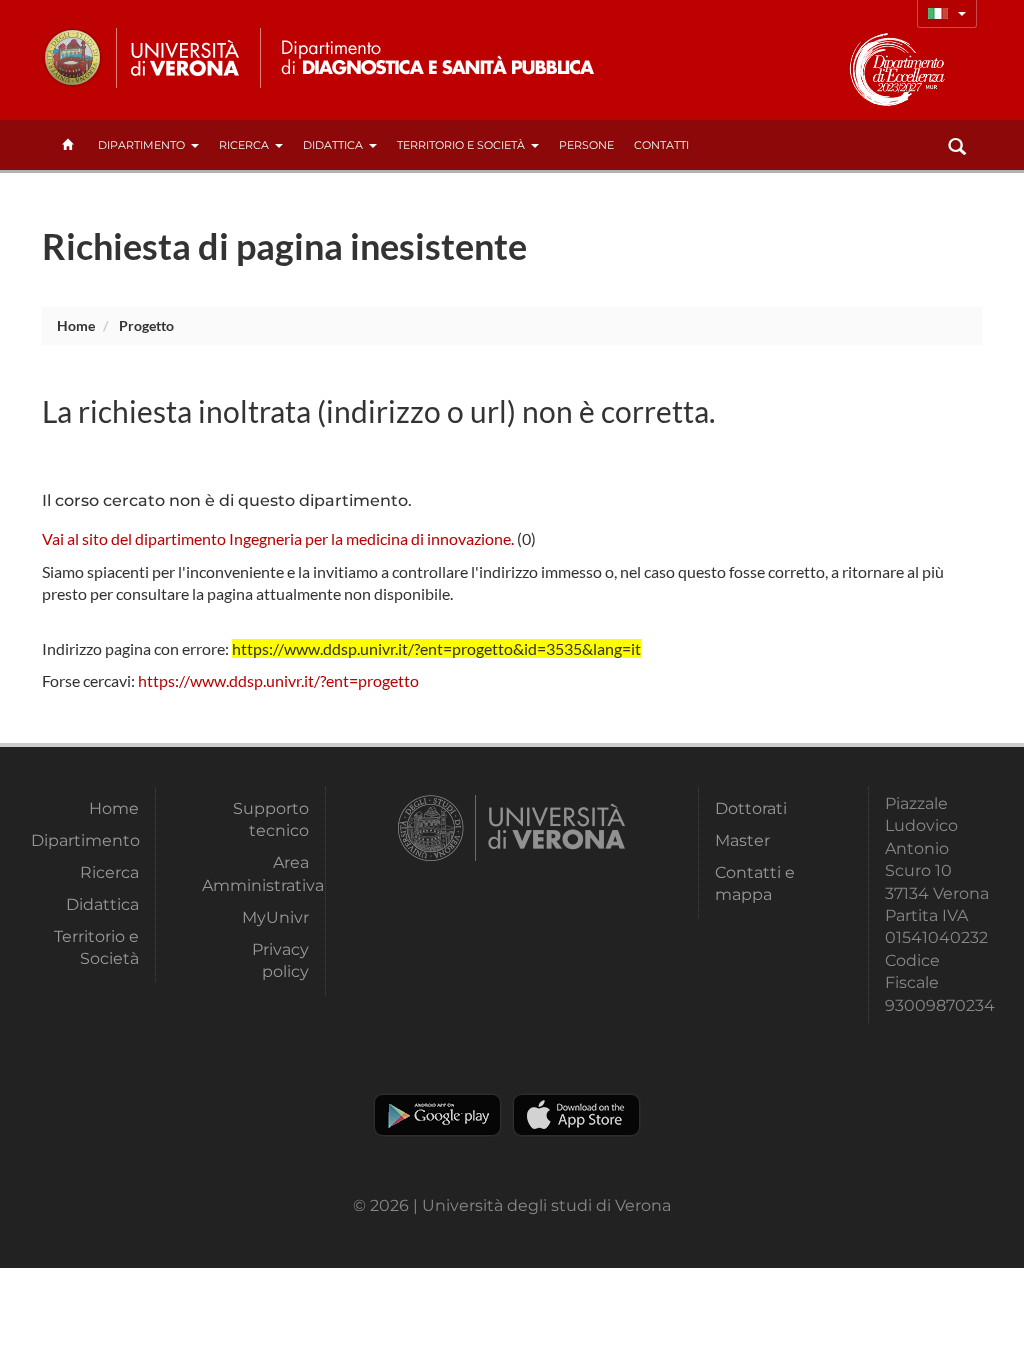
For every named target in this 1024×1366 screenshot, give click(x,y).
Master (742, 840)
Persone (586, 145)
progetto (146, 325)
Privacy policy (280, 960)
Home (76, 325)
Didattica (333, 145)
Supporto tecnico (271, 819)
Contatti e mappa (755, 883)
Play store (437, 1115)
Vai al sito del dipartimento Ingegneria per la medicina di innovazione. (278, 538)
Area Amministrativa (256, 873)
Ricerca (244, 145)
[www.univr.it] (142, 58)
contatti (661, 145)
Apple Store (576, 1115)
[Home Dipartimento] (435, 58)
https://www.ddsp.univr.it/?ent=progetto (278, 680)
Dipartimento (141, 145)
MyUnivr (275, 917)
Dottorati (751, 808)
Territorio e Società (461, 145)
